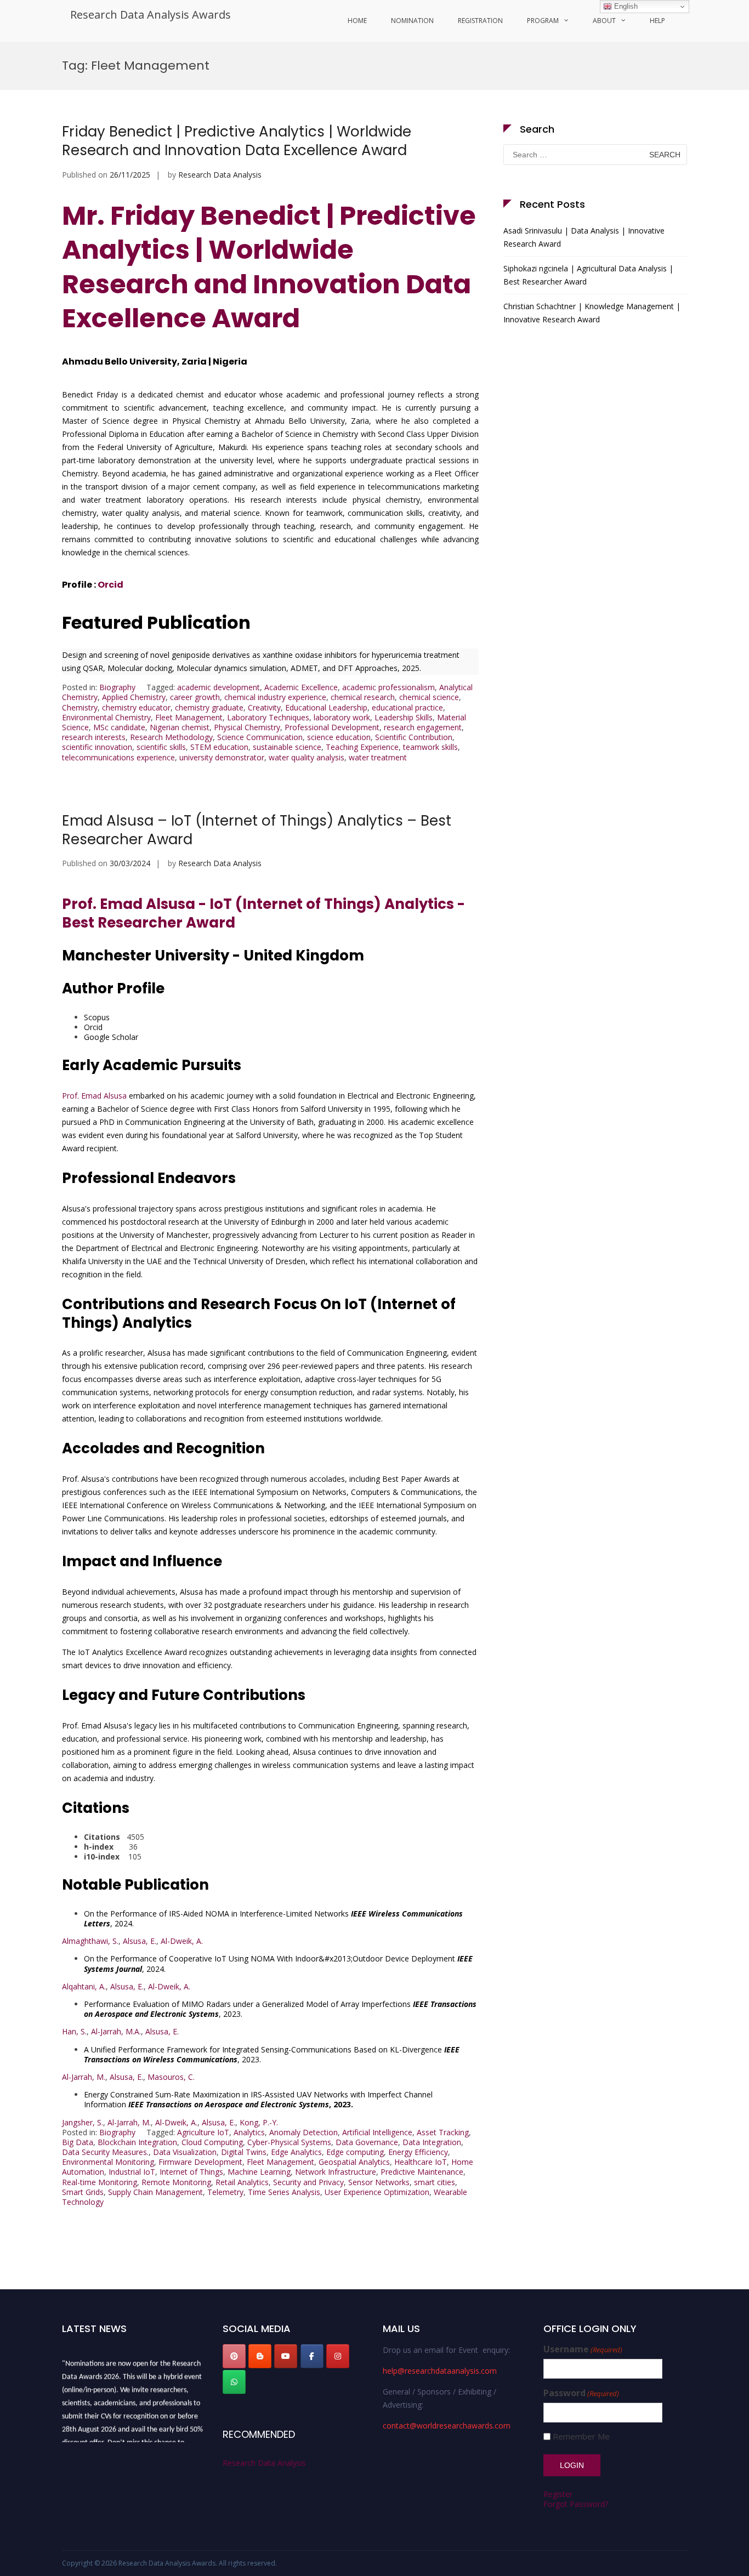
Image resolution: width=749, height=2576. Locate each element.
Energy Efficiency (418, 2152)
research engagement (423, 727)
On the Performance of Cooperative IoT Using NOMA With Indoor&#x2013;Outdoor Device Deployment (278, 1963)
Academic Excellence (301, 687)
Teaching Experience (362, 747)
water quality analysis (307, 757)
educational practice (407, 707)
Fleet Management (189, 717)
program (543, 21)
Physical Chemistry (247, 727)
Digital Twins (244, 2152)
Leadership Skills (404, 717)
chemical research (363, 697)
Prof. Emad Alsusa (94, 1096)
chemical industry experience (275, 697)
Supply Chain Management (155, 2192)
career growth (195, 697)
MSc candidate (119, 727)
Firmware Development (200, 2162)
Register (558, 2494)
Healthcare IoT (421, 2162)
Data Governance (367, 2142)
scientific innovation (97, 747)
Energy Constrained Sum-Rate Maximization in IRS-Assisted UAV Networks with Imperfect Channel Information (258, 2099)
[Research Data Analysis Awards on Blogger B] (260, 2356)
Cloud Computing (212, 2142)
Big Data (78, 2142)
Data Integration (432, 2142)
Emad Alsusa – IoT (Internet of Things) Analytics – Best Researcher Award (257, 830)
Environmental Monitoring (108, 2162)
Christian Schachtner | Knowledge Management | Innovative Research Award (592, 313)
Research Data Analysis (220, 175)
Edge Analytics (296, 2152)
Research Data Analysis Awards (151, 15)
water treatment (378, 757)
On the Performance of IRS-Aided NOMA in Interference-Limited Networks (273, 1918)
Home (357, 21)
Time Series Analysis (284, 2192)
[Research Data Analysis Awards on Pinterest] (234, 2356)
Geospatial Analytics (354, 2162)
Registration (480, 21)
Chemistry (80, 707)
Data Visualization (185, 2152)
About (604, 21)
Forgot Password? (576, 2504)
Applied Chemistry (134, 697)
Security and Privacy (308, 2182)
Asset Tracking (443, 2132)
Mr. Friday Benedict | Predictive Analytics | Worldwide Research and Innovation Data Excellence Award (269, 267)
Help (657, 21)
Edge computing (355, 2152)
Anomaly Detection (303, 2132)
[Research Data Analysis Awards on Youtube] (286, 2356)
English (625, 6)
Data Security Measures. (105, 2152)
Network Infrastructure (336, 2172)
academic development (219, 687)
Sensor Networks (379, 2182)
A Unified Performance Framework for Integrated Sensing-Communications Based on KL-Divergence (272, 2054)
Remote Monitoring (176, 2182)
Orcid (110, 585)
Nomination (412, 21)
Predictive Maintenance (422, 2172)
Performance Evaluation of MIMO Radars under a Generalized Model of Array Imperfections (280, 2009)
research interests (94, 737)
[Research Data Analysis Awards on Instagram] (338, 2356)
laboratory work (342, 717)
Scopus (97, 1017)
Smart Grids (83, 2192)
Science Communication (260, 737)
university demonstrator (222, 757)
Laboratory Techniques (268, 717)
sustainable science (287, 747)
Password (581, 2393)
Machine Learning (259, 2172)
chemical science (429, 697)
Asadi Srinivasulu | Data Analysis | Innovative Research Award (584, 237)
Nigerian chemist (180, 727)
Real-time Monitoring (100, 2182)
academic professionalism (388, 687)
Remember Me (581, 2436)
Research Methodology (171, 737)
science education (339, 737)
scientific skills (161, 747)
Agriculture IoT (203, 2132)
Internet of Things (191, 2172)
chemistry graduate (209, 707)
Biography (117, 687)
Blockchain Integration (137, 2142)
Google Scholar (111, 1037)
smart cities (435, 2182)
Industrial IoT (132, 2172)
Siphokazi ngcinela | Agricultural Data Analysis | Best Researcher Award (588, 275)
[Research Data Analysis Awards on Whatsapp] (234, 2382)
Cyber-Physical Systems (289, 2142)
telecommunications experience (118, 757)
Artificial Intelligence (377, 2132)
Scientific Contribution (414, 737)
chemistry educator (136, 707)
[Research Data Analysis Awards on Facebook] (312, 2356)
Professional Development (332, 727)
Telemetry (225, 2192)
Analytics (249, 2132)
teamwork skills (430, 747)
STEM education (219, 747)
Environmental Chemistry (106, 717)
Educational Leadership (326, 707)
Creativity (264, 707)
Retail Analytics (242, 2182)
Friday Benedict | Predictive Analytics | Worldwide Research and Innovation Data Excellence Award (237, 141)
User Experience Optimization (377, 2192)
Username (583, 2349)
